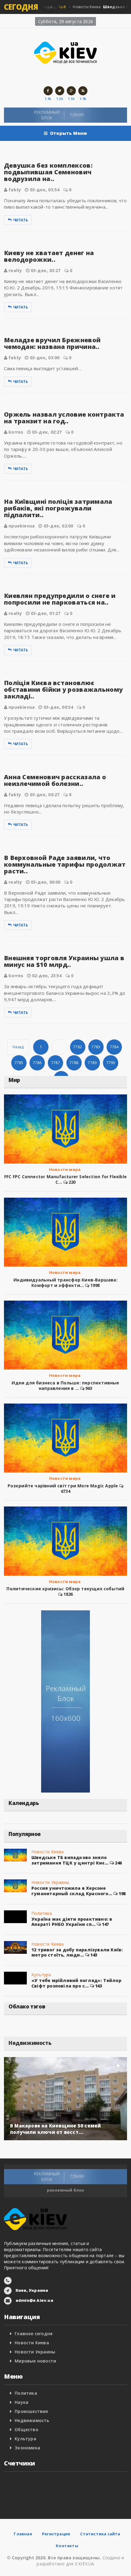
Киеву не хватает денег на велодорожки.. (49, 256)
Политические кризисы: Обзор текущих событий (65, 1589)
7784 (114, 1047)
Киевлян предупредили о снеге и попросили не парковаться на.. (60, 599)
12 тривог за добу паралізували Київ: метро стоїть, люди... (77, 1952)
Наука (21, 2402)
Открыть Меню (69, 133)
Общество (27, 2429)
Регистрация (56, 2534)
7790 (111, 1063)
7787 (56, 1063)
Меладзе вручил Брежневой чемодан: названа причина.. (52, 343)
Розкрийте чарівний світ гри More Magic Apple (63, 1486)
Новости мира (65, 1169)
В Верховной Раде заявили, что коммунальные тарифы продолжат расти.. (65, 864)
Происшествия (31, 2411)
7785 (19, 1063)
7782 (78, 1047)
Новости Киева (48, 1852)
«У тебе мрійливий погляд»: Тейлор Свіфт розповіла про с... (76, 1983)
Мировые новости (35, 2361)
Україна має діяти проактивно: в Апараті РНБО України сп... (72, 1922)
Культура (41, 1975)
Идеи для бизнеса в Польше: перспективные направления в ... (65, 1385)
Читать (21, 220)
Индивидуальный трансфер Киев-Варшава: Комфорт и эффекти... (65, 1283)
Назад (18, 1047)
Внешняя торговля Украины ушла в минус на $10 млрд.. (64, 961)
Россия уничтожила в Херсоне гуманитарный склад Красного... (72, 1891)
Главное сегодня (34, 2334)
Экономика (27, 2448)
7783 (96, 1047)
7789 (92, 1063)
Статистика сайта (100, 2534)
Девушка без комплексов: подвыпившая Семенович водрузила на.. (48, 172)
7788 (74, 1063)
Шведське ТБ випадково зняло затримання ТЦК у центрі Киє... (70, 1860)
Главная (23, 2534)
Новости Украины (50, 1882)
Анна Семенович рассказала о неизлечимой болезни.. (55, 780)
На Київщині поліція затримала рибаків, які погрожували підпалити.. (58, 508)
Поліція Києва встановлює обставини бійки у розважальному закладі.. (63, 689)
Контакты (67, 2546)
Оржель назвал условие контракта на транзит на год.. (64, 418)
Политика (42, 1913)
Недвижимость (32, 2420)
